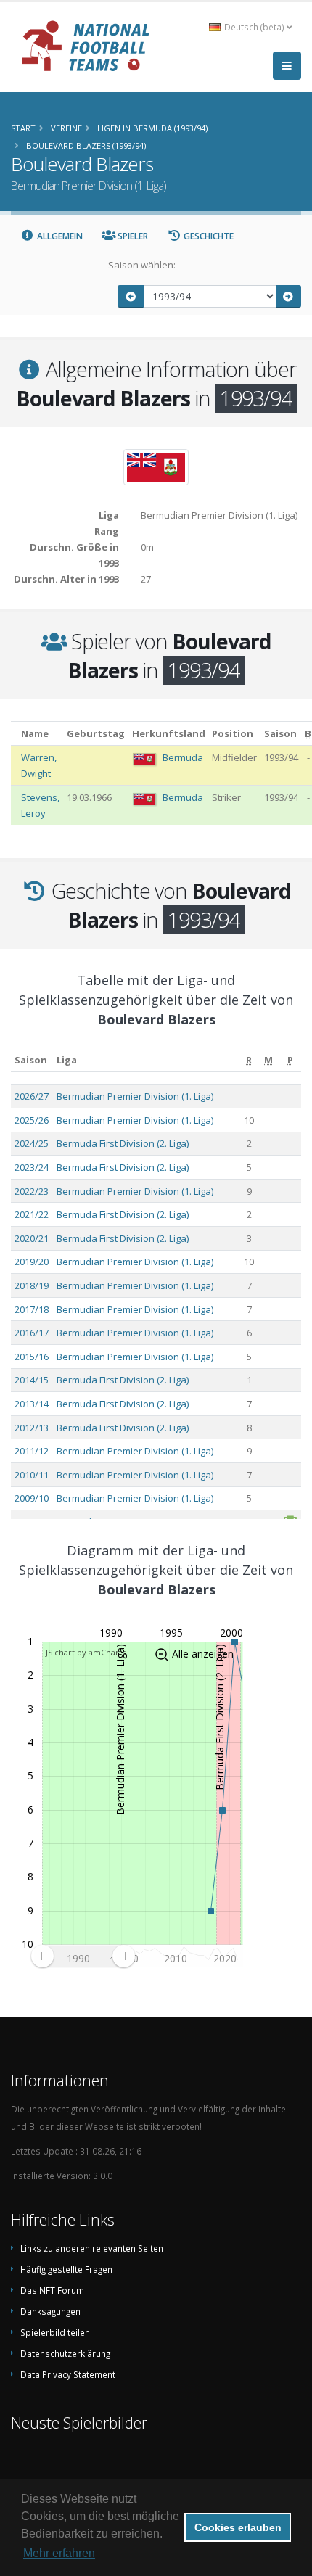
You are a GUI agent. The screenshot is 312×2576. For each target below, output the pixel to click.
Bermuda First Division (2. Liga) (123, 1143)
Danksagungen (50, 2311)
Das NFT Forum (52, 2290)
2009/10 (32, 1498)
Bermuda (183, 757)
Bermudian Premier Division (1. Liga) (135, 1096)
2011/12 (32, 1451)
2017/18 (32, 1309)
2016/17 (32, 1333)
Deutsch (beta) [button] (254, 27)
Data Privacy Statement (68, 2374)
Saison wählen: (142, 265)
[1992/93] (131, 296)
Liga (67, 1060)
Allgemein (59, 236)
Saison (31, 1060)
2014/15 (32, 1380)
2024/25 (32, 1143)
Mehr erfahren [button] (59, 2553)
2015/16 (32, 1357)
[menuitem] (83, 1956)
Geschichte (208, 236)
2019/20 (32, 1262)
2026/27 (32, 1096)
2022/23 (32, 1191)
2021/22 (32, 1214)
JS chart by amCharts (86, 1652)
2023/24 (32, 1167)
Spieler (132, 236)
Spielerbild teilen (55, 2332)
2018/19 (32, 1285)
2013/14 (32, 1404)
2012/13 (32, 1428)
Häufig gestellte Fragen (66, 2269)
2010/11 (32, 1475)
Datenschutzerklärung (65, 2353)
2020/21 (32, 1238)
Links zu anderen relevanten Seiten (92, 2248)
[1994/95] (289, 296)
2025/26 (32, 1120)
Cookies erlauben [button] (238, 2527)
